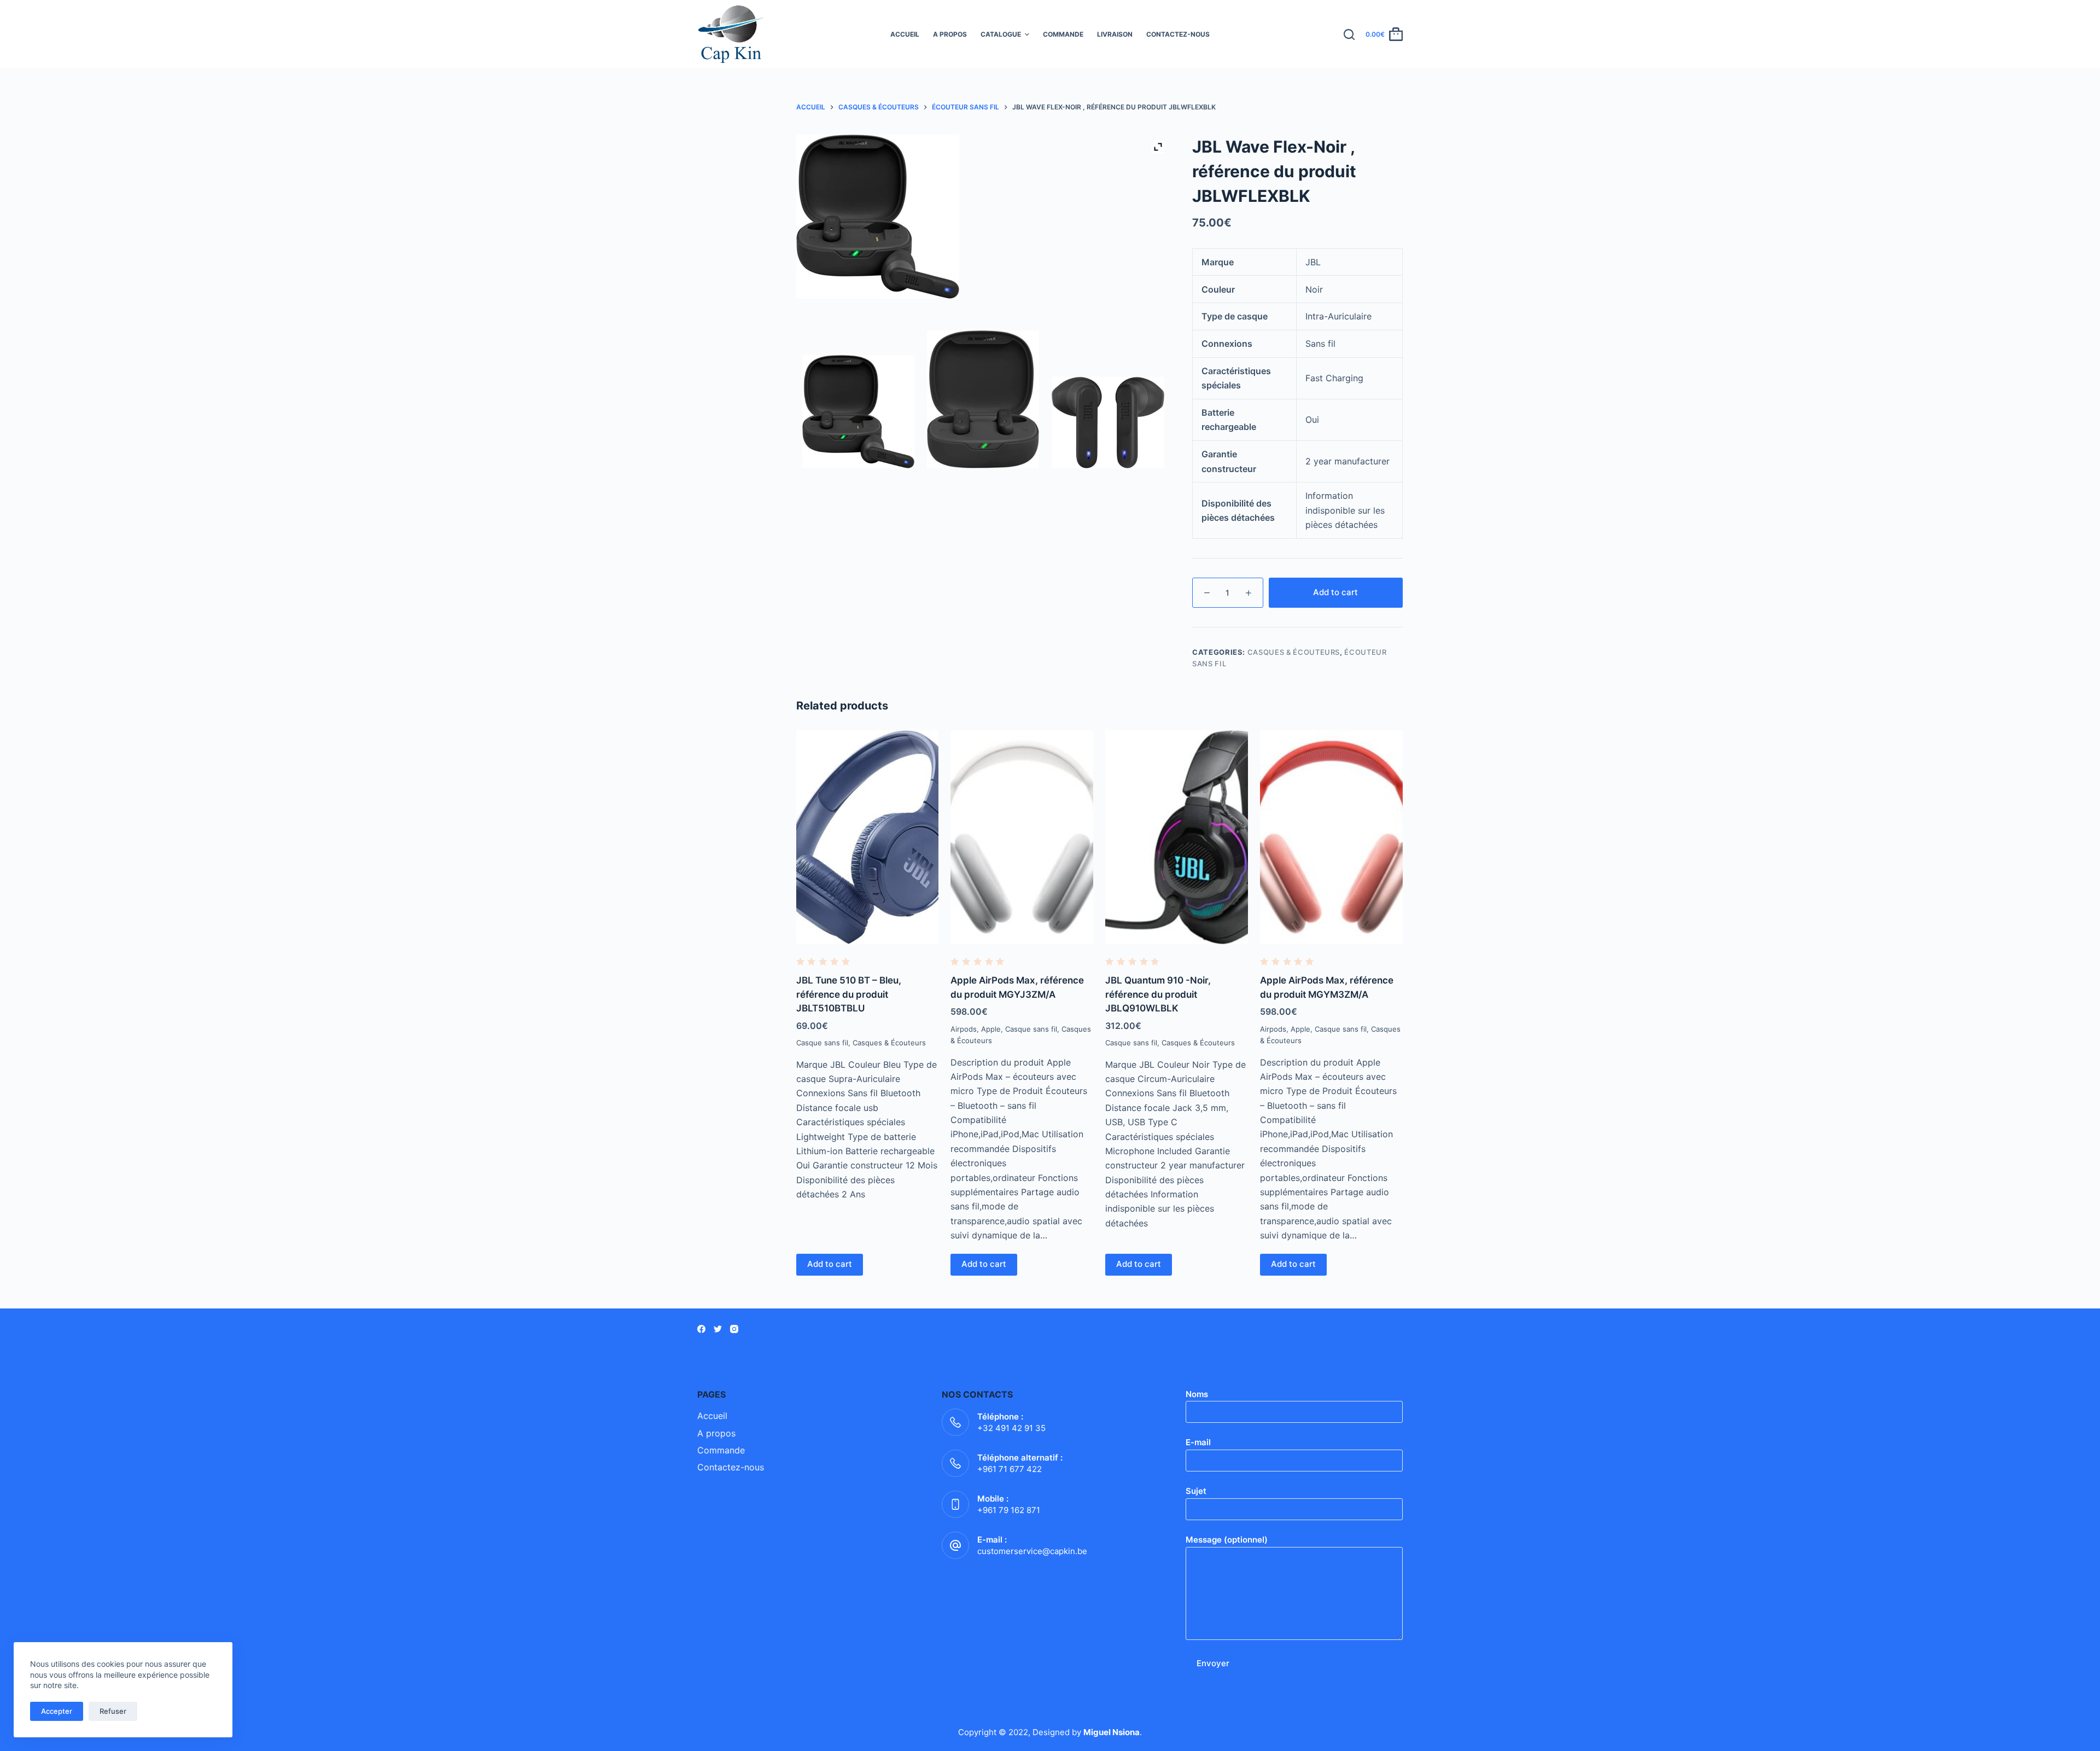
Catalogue (1001, 34)
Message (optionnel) (1227, 1540)
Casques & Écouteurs (1294, 652)
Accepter (57, 1711)
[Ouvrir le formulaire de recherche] (1349, 34)
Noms (1197, 1394)
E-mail (1198, 1442)
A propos (950, 34)
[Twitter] (718, 1329)
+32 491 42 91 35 (1011, 1428)
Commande (1063, 34)
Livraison (1115, 34)
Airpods (964, 1029)
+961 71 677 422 (1010, 1469)
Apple (991, 1029)
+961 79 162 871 (1009, 1510)
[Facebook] (701, 1329)
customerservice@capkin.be (1032, 1551)
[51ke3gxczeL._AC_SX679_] (1108, 423)
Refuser (113, 1711)
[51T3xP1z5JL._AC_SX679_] (858, 412)
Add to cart (1335, 592)
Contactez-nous (1178, 34)
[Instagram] (734, 1329)
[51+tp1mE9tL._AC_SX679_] (983, 399)
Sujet (1196, 1491)
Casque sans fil (822, 1043)
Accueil (905, 34)
